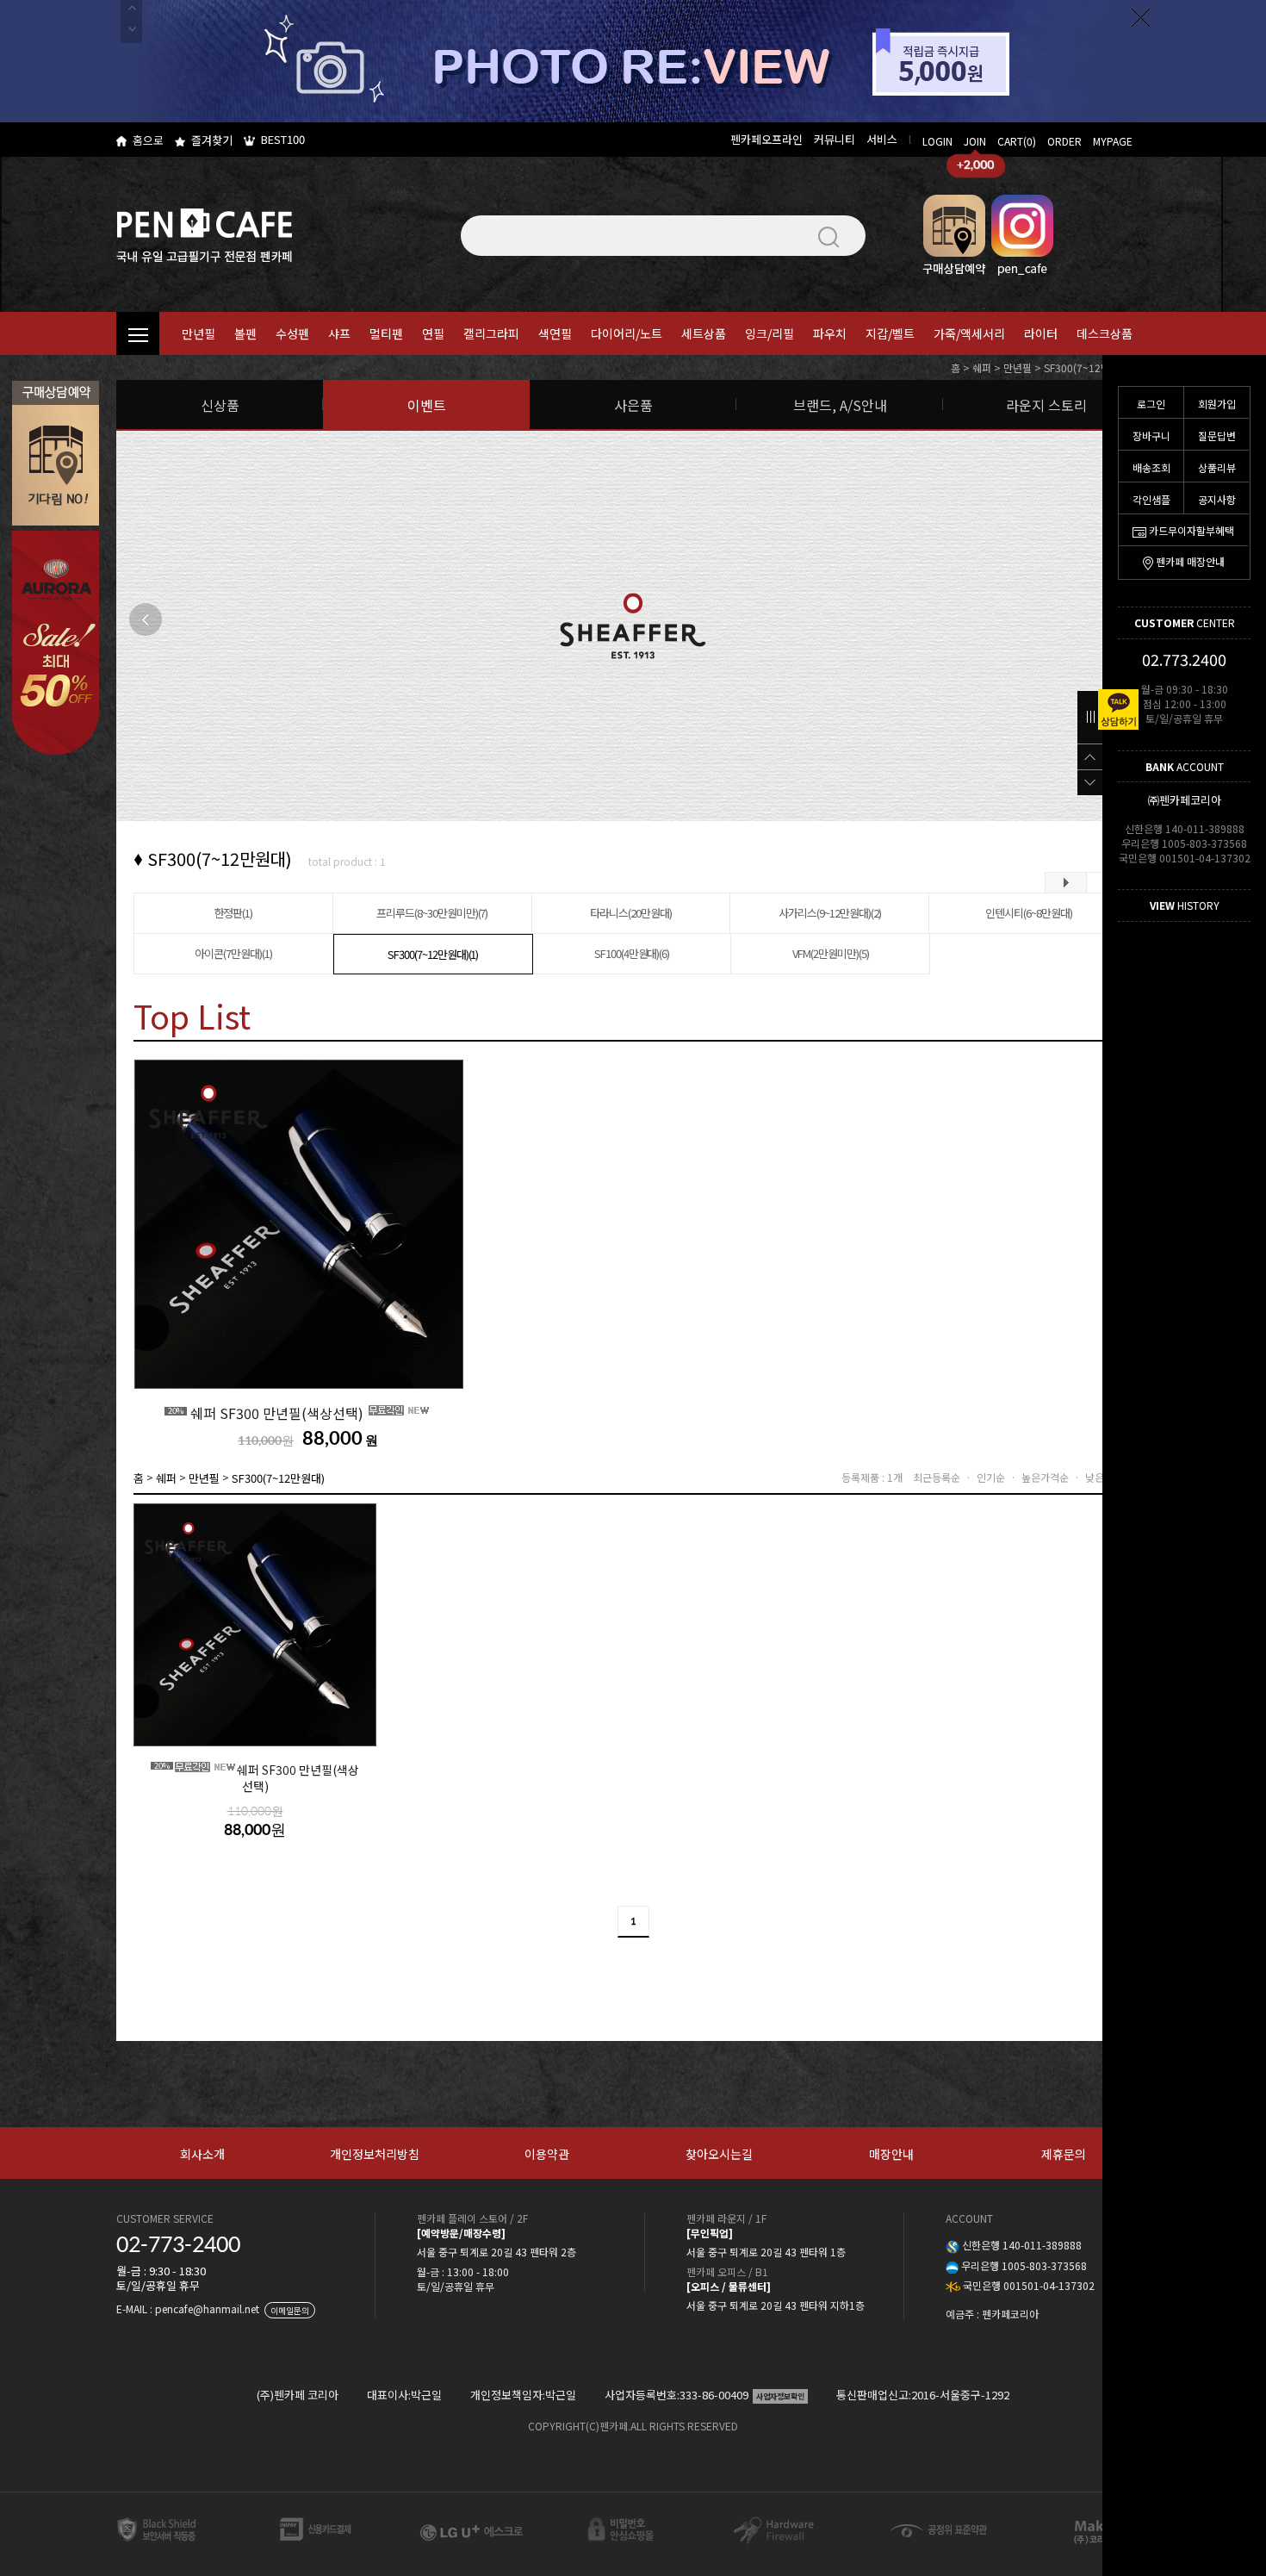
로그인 (1151, 404)
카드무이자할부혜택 (1192, 530)
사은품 (633, 405)
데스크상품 (1105, 333)
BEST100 (283, 139)
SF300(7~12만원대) (1088, 367)
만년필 (199, 333)
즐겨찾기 (212, 140)
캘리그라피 (491, 333)
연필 (433, 333)
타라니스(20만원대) (631, 913)
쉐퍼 (982, 367)
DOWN (1090, 782)
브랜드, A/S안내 (840, 405)
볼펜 (245, 333)
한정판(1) (234, 913)
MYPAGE (1113, 141)
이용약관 (547, 2154)
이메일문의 (290, 2310)
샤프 (339, 333)
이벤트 (427, 405)
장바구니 (1151, 436)
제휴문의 (1064, 2154)
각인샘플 (1151, 499)
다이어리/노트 (627, 333)
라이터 (1041, 333)
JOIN (975, 141)
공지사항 (1217, 499)
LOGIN (937, 141)
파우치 (830, 333)
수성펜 (292, 333)
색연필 (555, 333)
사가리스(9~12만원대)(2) (829, 913)
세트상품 (704, 333)
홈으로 (148, 140)
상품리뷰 (1217, 467)
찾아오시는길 (719, 2154)
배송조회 (1151, 467)
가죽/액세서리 (969, 333)
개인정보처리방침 (375, 2154)
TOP (1090, 756)
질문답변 (1217, 436)
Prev (146, 619)
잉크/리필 (770, 333)
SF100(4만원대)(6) (632, 953)
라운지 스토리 (1046, 405)
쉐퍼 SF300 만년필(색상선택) (267, 1413)
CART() (1017, 141)
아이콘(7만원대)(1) (233, 953)
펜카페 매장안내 (1190, 561)
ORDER (1064, 141)
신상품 (220, 405)
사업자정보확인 (780, 2396)
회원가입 (1217, 404)
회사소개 (202, 2154)
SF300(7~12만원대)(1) (433, 954)
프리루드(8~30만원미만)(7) (432, 913)
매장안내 (891, 2154)
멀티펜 (386, 333)
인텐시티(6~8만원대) (1029, 913)
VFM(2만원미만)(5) (830, 953)
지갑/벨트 (890, 333)
